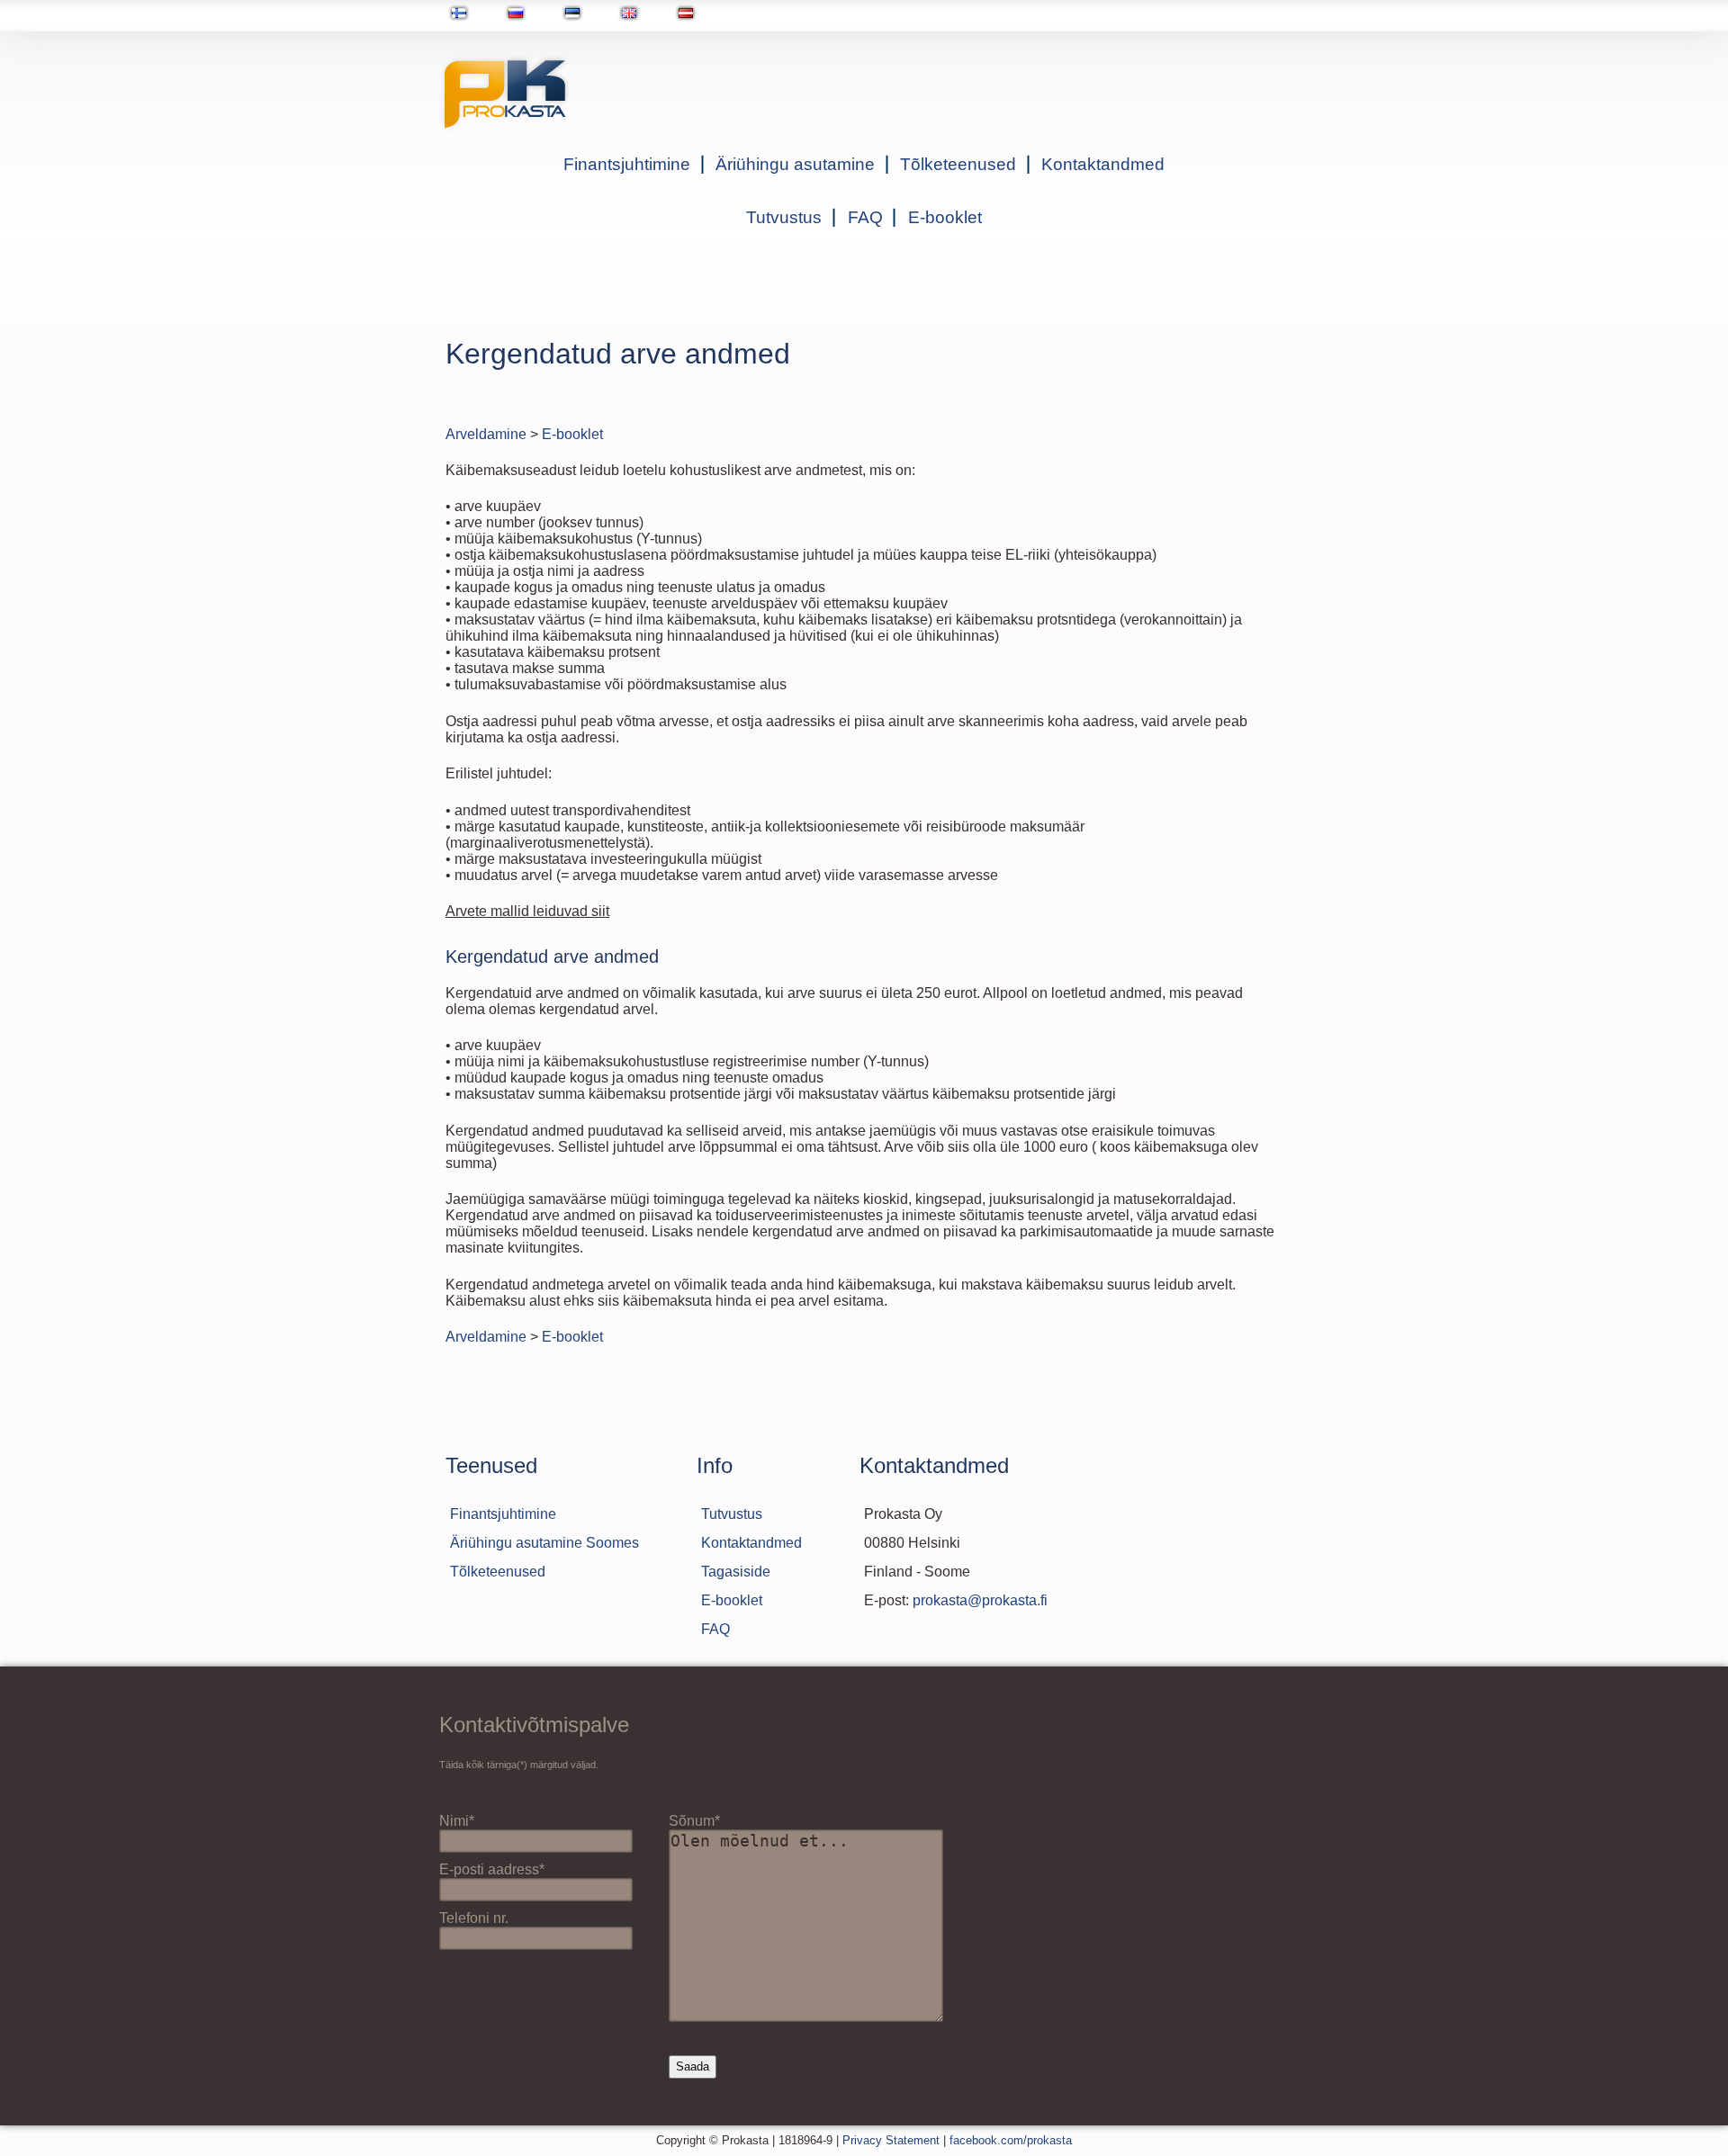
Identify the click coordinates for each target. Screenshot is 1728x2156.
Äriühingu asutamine (795, 164)
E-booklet (945, 217)
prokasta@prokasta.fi (980, 1600)
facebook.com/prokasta (1011, 2140)
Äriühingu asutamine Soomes (544, 1543)
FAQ (865, 217)
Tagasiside (736, 1572)
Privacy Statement (891, 2140)
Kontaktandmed (1103, 164)
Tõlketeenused (958, 164)
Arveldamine (486, 434)
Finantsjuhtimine (627, 164)
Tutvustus (784, 217)
